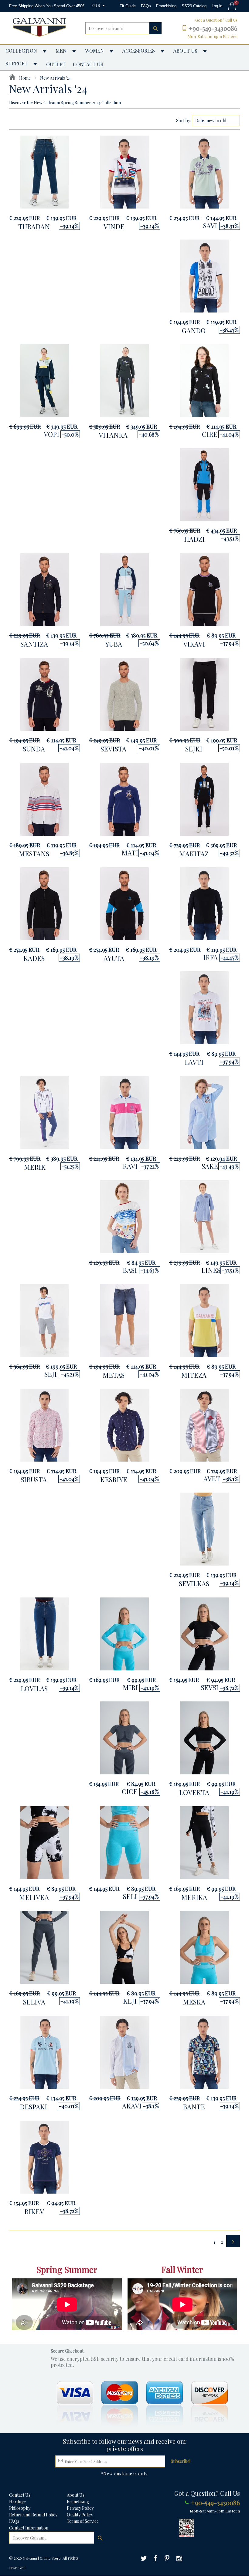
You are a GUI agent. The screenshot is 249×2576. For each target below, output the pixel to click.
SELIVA (34, 2002)
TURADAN (34, 226)
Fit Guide (128, 6)
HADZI (194, 539)
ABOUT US (185, 51)
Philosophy (20, 2508)
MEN (61, 51)
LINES (211, 1270)
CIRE (210, 434)
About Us (76, 2495)
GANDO (194, 330)
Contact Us (20, 2495)
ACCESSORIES (139, 51)
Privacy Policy (80, 2508)
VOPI (51, 434)
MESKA (194, 2002)
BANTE (194, 2107)
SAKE (210, 1166)
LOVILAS (34, 1688)
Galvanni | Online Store (42, 2558)
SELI (130, 1896)
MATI (130, 853)
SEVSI (210, 1687)
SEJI (51, 1374)
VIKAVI (194, 644)
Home (24, 78)
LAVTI (194, 1062)
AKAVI (132, 2106)
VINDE (114, 226)
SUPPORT (17, 63)
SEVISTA (113, 749)
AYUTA (114, 958)
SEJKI (194, 749)
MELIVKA (34, 1897)
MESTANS (34, 854)
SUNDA (34, 749)
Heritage (17, 2502)
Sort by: (184, 121)
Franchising (166, 6)
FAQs (146, 6)
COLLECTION (21, 51)
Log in (217, 6)
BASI (130, 1270)
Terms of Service (83, 2521)
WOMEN (94, 51)
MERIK (35, 1167)
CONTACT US (88, 64)
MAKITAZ (194, 854)
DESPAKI (33, 2107)
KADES (34, 958)
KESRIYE (114, 1480)
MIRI (130, 1687)
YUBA (114, 644)
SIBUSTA (34, 1480)
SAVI (210, 226)
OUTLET (56, 64)
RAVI (130, 1166)
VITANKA (113, 435)
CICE (130, 1791)
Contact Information (29, 2528)
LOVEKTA (194, 1792)
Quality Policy (80, 2515)
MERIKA (194, 1897)
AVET (212, 1479)
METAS (114, 1375)
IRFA (210, 957)
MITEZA (194, 1375)
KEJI (130, 2001)
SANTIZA (34, 644)
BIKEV (34, 2212)
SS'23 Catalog (194, 6)
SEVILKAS (194, 1583)
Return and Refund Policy (33, 2515)
